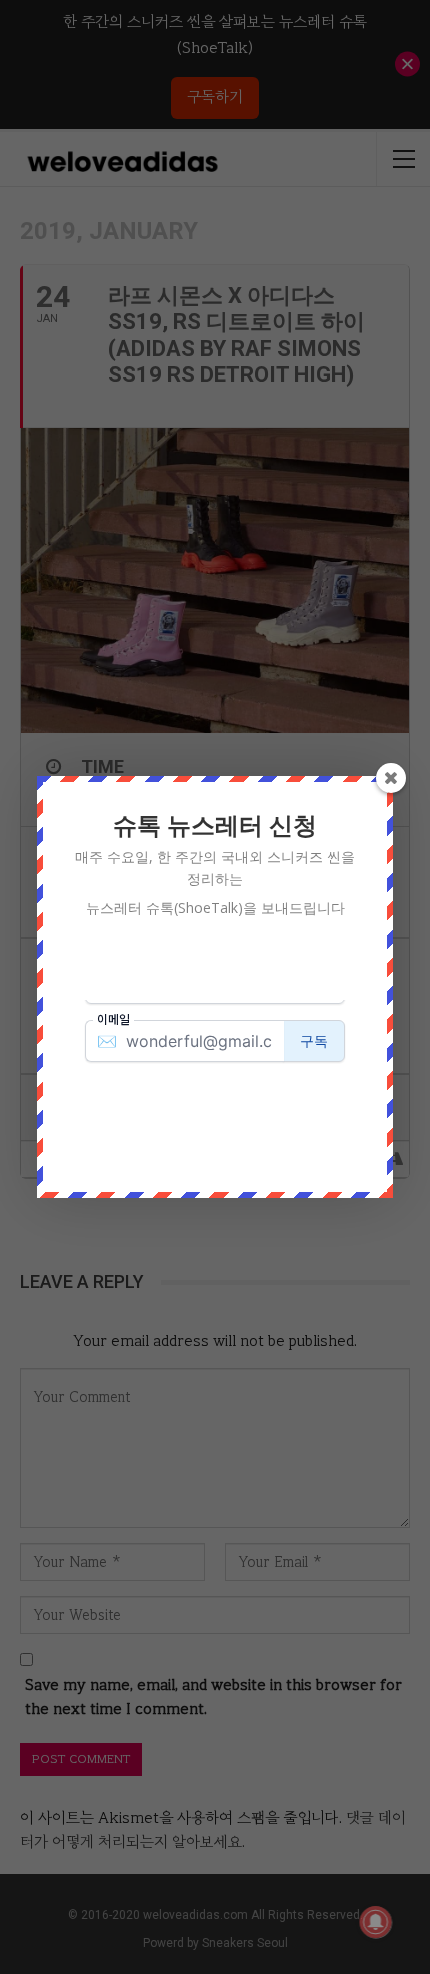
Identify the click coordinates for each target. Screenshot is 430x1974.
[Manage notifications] (376, 1922)
